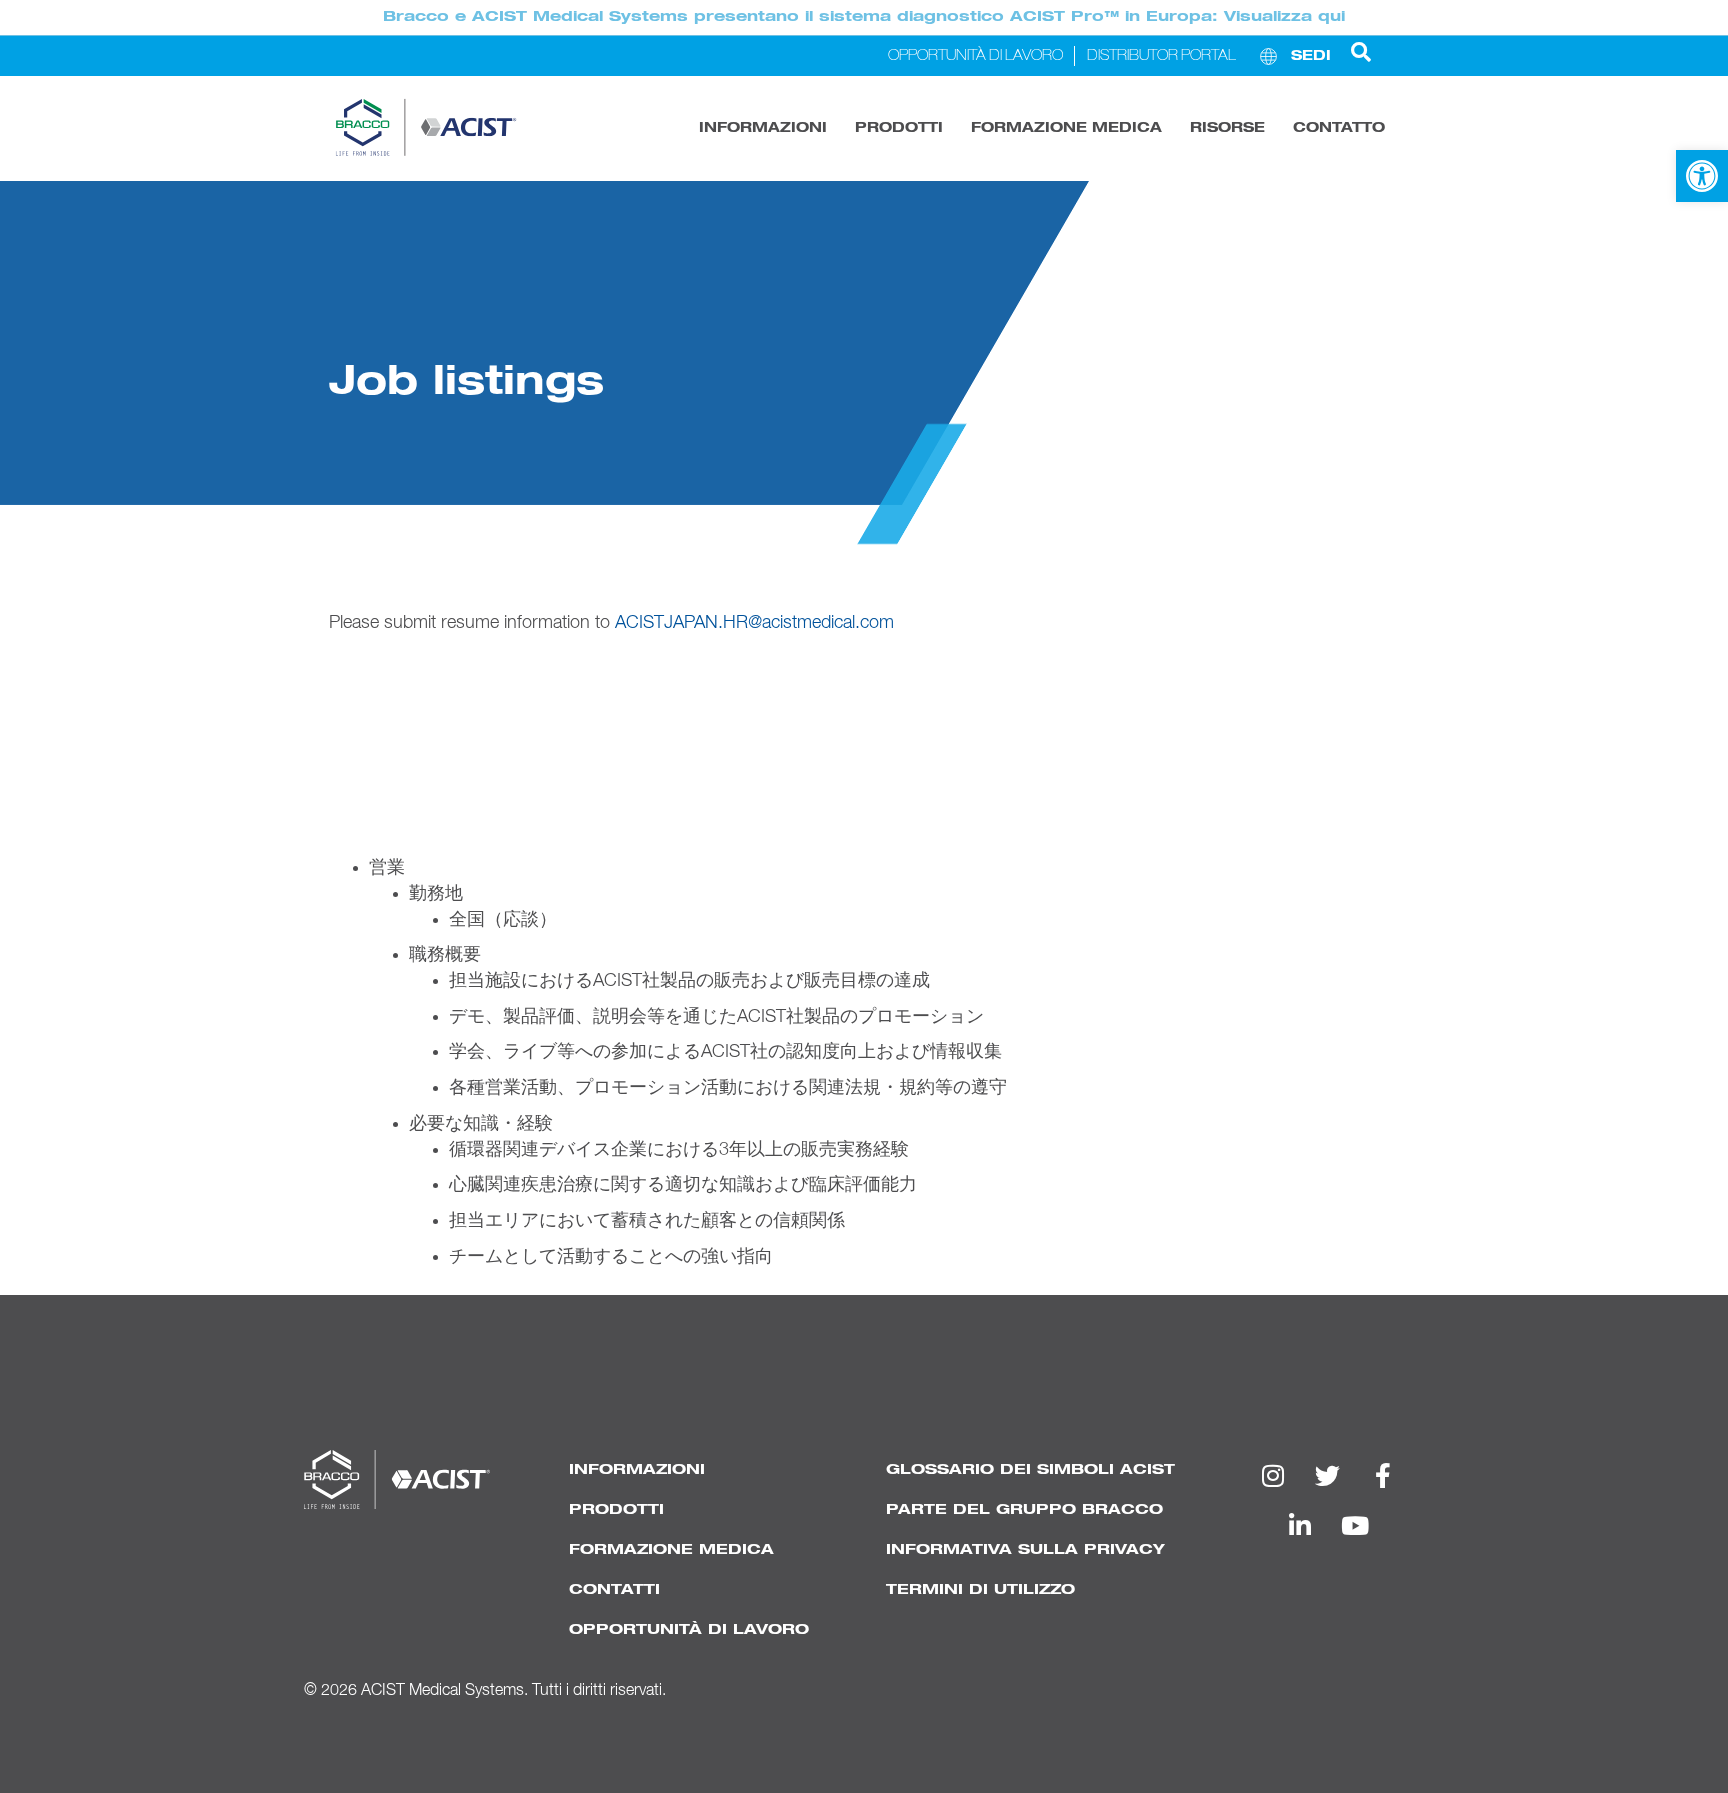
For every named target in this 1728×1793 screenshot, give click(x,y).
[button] (1702, 176)
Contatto (1339, 128)
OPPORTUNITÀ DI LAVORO (689, 1629)
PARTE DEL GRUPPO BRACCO (1024, 1509)
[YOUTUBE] (1355, 1525)
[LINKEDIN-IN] (1300, 1525)
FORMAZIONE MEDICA (1066, 128)
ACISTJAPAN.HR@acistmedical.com (754, 623)
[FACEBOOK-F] (1383, 1475)
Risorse (1227, 128)
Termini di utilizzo (980, 1589)
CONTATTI (614, 1589)
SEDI (1311, 56)
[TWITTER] (1328, 1475)
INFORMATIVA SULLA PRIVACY (1025, 1549)
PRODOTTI (899, 128)
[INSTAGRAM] (1273, 1475)
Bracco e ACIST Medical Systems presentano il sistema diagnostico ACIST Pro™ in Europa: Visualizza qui (864, 16)
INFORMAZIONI (763, 128)
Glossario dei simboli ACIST (1030, 1469)
